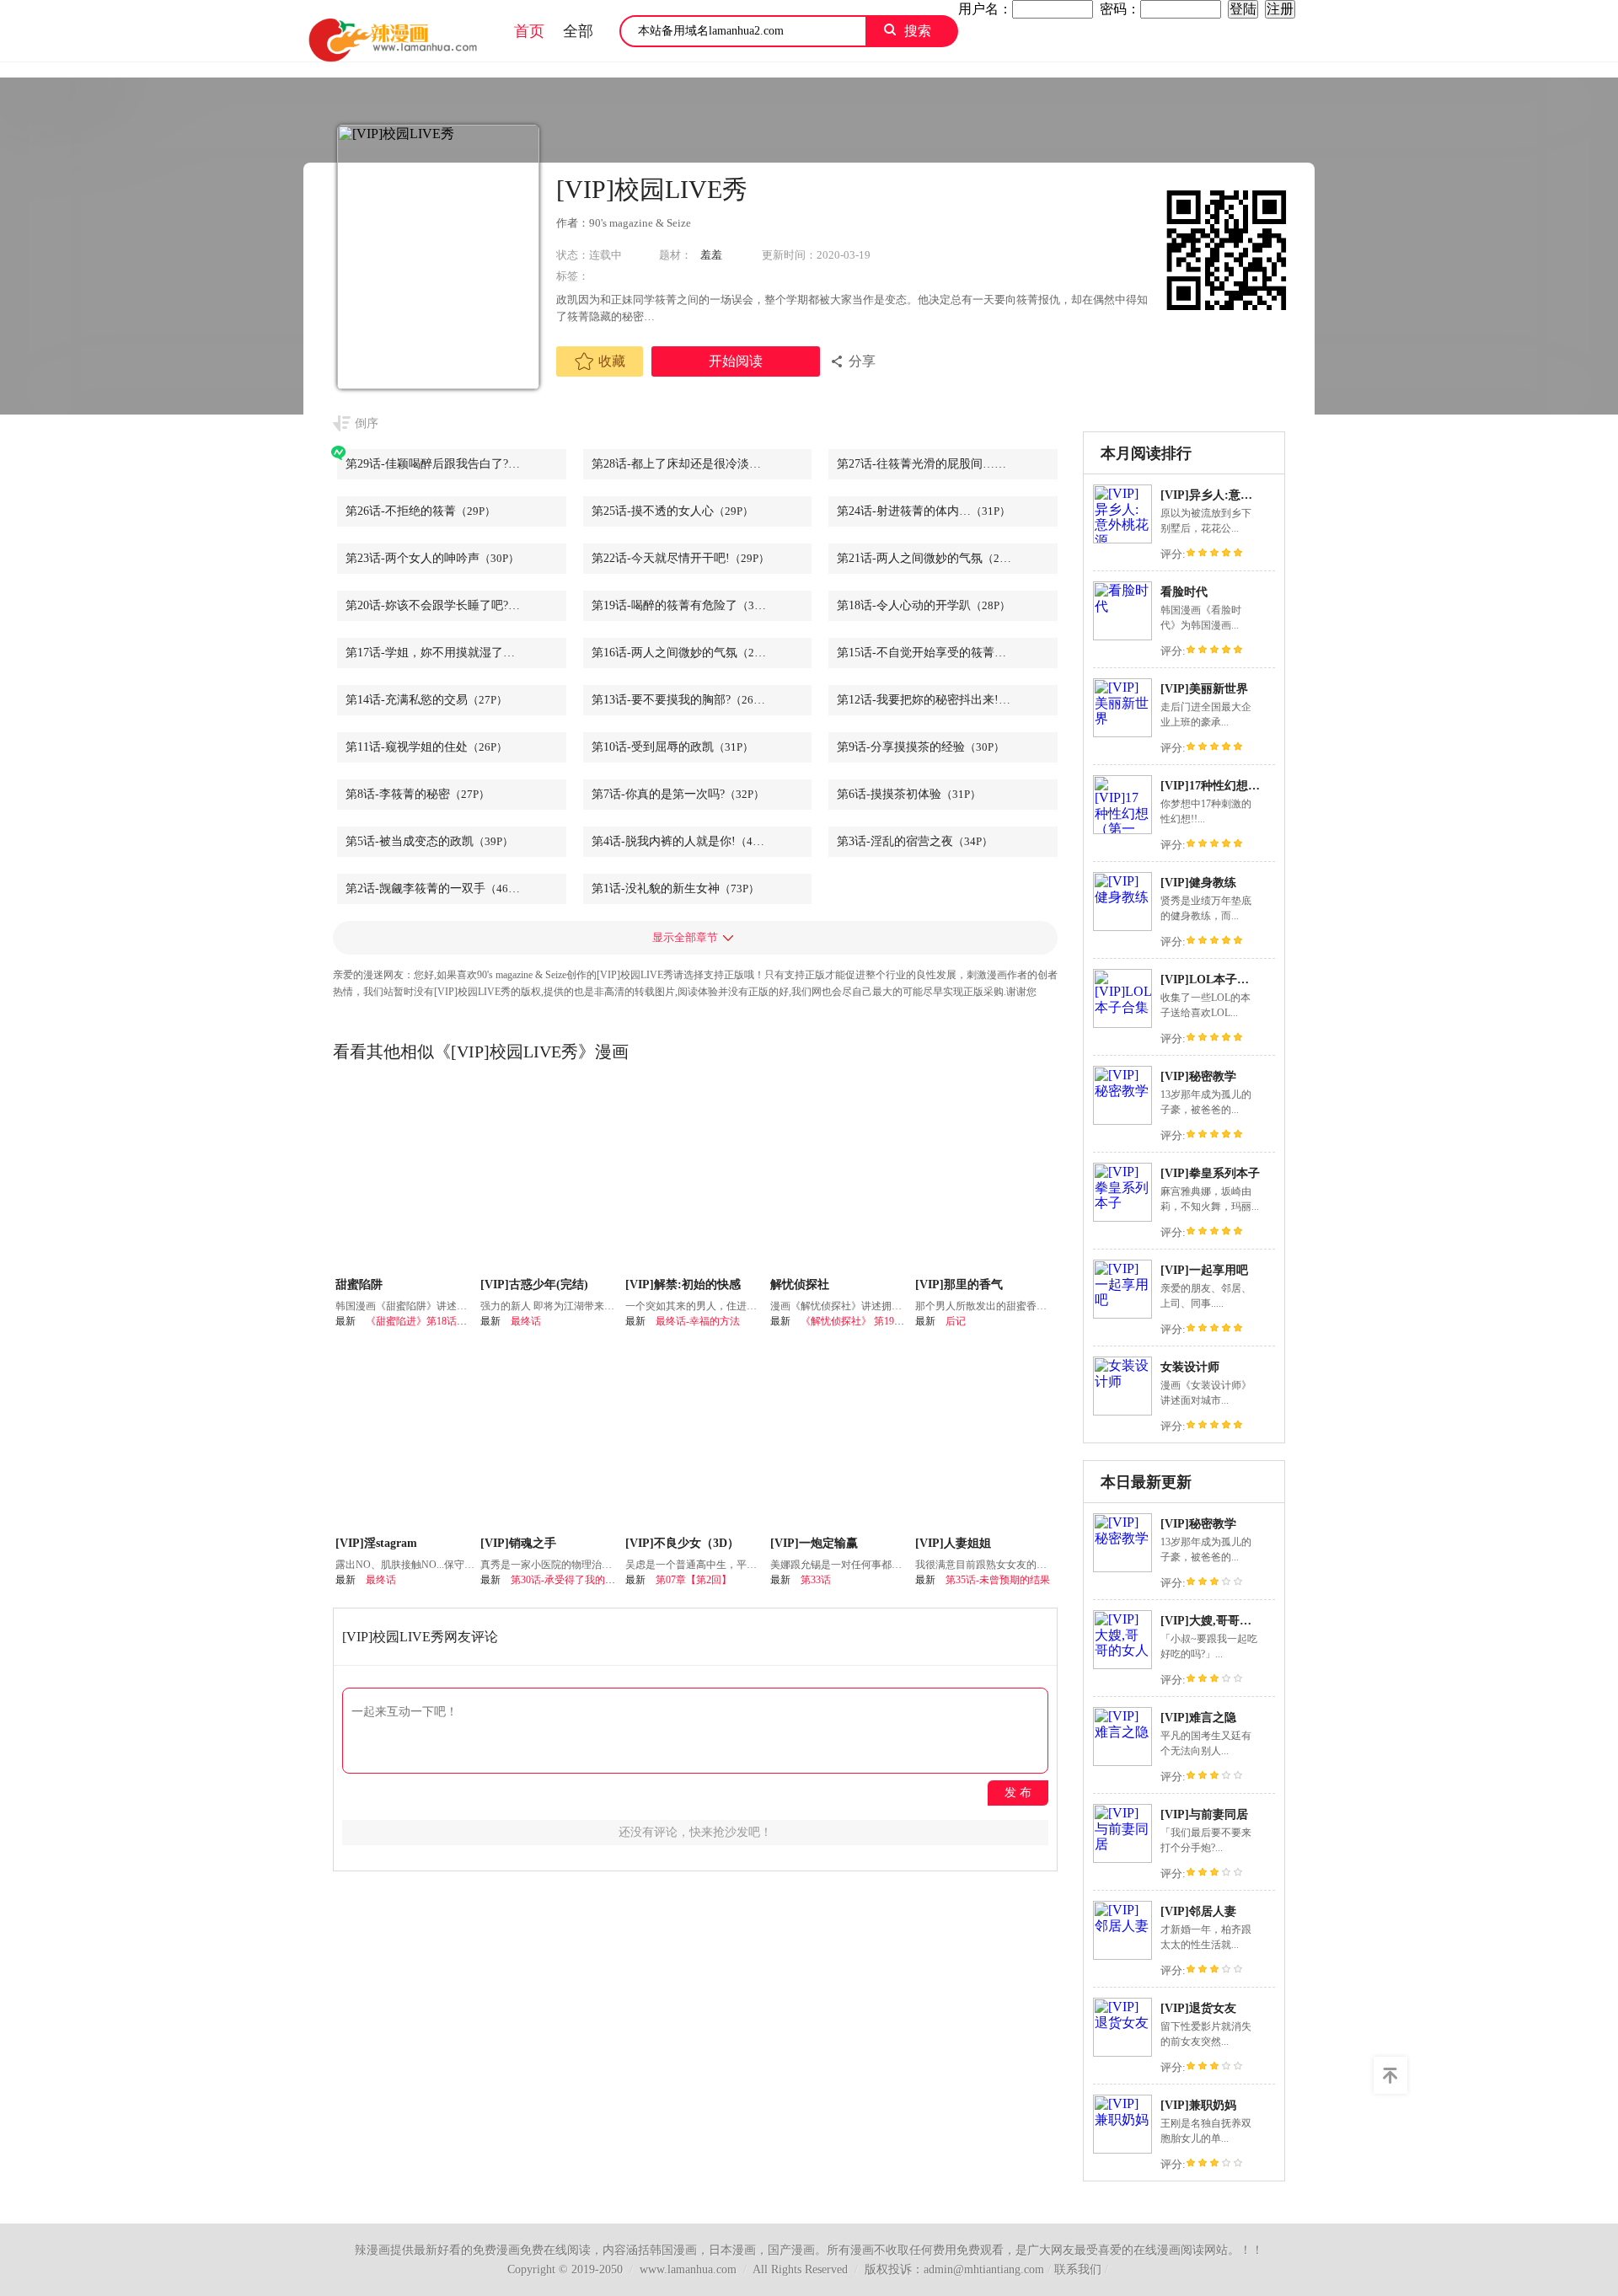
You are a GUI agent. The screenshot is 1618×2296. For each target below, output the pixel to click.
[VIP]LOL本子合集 (1211, 979)
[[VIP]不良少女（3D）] (696, 1437)
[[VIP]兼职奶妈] (1122, 2149)
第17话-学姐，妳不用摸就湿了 (447, 653)
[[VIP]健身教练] (1122, 926)
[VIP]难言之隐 (1198, 1718)
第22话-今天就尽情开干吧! (680, 558)
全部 (578, 31)
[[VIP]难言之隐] (1122, 1761)
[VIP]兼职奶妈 (1198, 2105)
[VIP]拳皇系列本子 (1210, 1173)
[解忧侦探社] (841, 1179)
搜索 (918, 31)
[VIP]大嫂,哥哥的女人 (1218, 1621)
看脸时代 (1184, 592)
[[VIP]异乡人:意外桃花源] (1122, 539)
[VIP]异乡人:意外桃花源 (1224, 495)
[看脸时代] (1122, 636)
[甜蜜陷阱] (406, 1179)
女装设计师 (1190, 1367)
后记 (956, 1321)
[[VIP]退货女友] (1122, 2052)
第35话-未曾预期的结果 (998, 1580)
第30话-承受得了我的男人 (568, 1580)
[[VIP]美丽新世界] (1122, 733)
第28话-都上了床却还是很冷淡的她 (702, 464)
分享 (862, 361)
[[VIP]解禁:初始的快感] (696, 1179)
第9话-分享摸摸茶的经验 (921, 747)
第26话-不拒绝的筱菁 (421, 511)
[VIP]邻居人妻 (1198, 1911)
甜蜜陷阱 (359, 1284)
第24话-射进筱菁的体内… (924, 511)
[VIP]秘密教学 (1198, 1076)
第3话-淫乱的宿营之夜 (915, 841)
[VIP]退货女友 (1198, 2008)
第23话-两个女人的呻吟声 (432, 558)
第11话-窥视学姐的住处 (426, 747)
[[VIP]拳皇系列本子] (1122, 1217)
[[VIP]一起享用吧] (1122, 1314)
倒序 (367, 423)
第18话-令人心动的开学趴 (924, 605)
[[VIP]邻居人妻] (1122, 1955)
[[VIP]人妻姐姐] (986, 1437)
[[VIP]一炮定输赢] (841, 1437)
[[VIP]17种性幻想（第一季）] (1122, 830)
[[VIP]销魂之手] (551, 1437)
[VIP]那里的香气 (959, 1284)
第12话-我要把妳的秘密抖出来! (938, 700)
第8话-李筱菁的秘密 (418, 794)
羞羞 (711, 255)
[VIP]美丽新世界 (1204, 689)
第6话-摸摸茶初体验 (909, 794)
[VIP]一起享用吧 (1204, 1270)
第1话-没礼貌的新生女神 (675, 888)
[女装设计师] (1122, 1411)
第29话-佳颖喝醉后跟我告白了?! (449, 464)
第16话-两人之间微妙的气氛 (684, 653)
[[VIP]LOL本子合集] (1122, 1023)
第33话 (816, 1580)
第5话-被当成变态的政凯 (429, 841)
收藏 (612, 361)
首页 (529, 31)
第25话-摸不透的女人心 (672, 511)
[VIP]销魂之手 (518, 1543)
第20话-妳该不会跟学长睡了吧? (447, 605)
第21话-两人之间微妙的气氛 (930, 558)
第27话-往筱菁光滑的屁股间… (935, 464)
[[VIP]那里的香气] (986, 1179)
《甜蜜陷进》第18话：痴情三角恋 (442, 1321)
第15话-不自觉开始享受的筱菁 (935, 653)
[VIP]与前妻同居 (1204, 1814)
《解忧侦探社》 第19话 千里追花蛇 (879, 1321)
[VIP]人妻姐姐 (953, 1543)
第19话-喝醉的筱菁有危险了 (684, 605)
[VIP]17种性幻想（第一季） (1234, 786)
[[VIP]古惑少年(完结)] (551, 1179)
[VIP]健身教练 (1198, 883)
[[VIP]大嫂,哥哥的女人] (1122, 1664)
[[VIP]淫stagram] (406, 1437)
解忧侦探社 (800, 1284)
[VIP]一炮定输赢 (814, 1543)
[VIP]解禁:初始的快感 (683, 1284)
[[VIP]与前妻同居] (1122, 1858)
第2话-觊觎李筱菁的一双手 (435, 888)
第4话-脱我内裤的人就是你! (683, 841)
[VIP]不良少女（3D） (682, 1543)
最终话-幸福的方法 (698, 1321)
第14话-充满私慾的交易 (426, 700)
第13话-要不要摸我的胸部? (681, 700)
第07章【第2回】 (694, 1580)
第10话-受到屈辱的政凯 (672, 747)
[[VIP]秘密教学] (1122, 1120)
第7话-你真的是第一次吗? (678, 794)
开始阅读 (736, 361)
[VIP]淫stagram (376, 1543)
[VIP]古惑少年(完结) (534, 1284)
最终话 (526, 1321)
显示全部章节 (685, 937)
